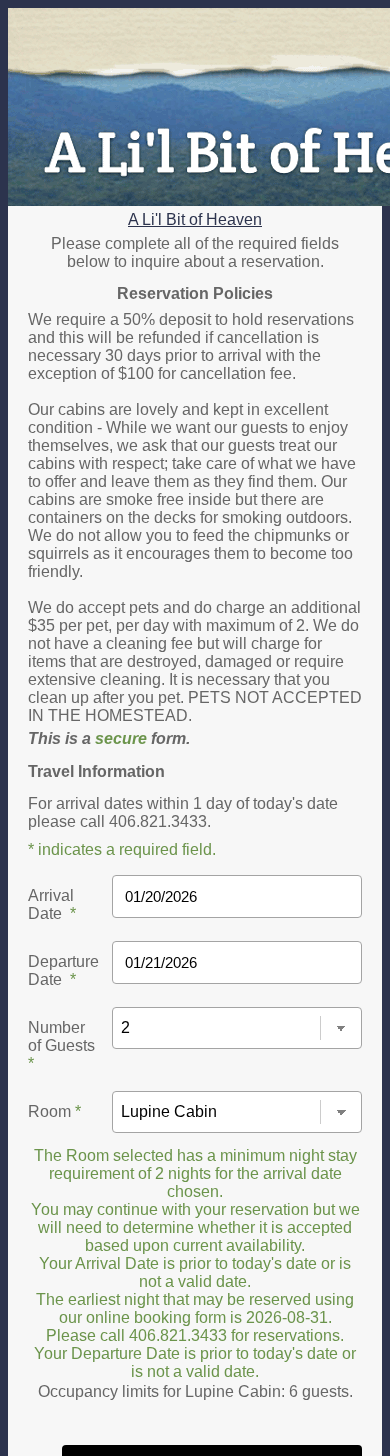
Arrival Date (52, 904)
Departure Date (63, 970)
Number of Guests (61, 1045)
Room (54, 1111)
